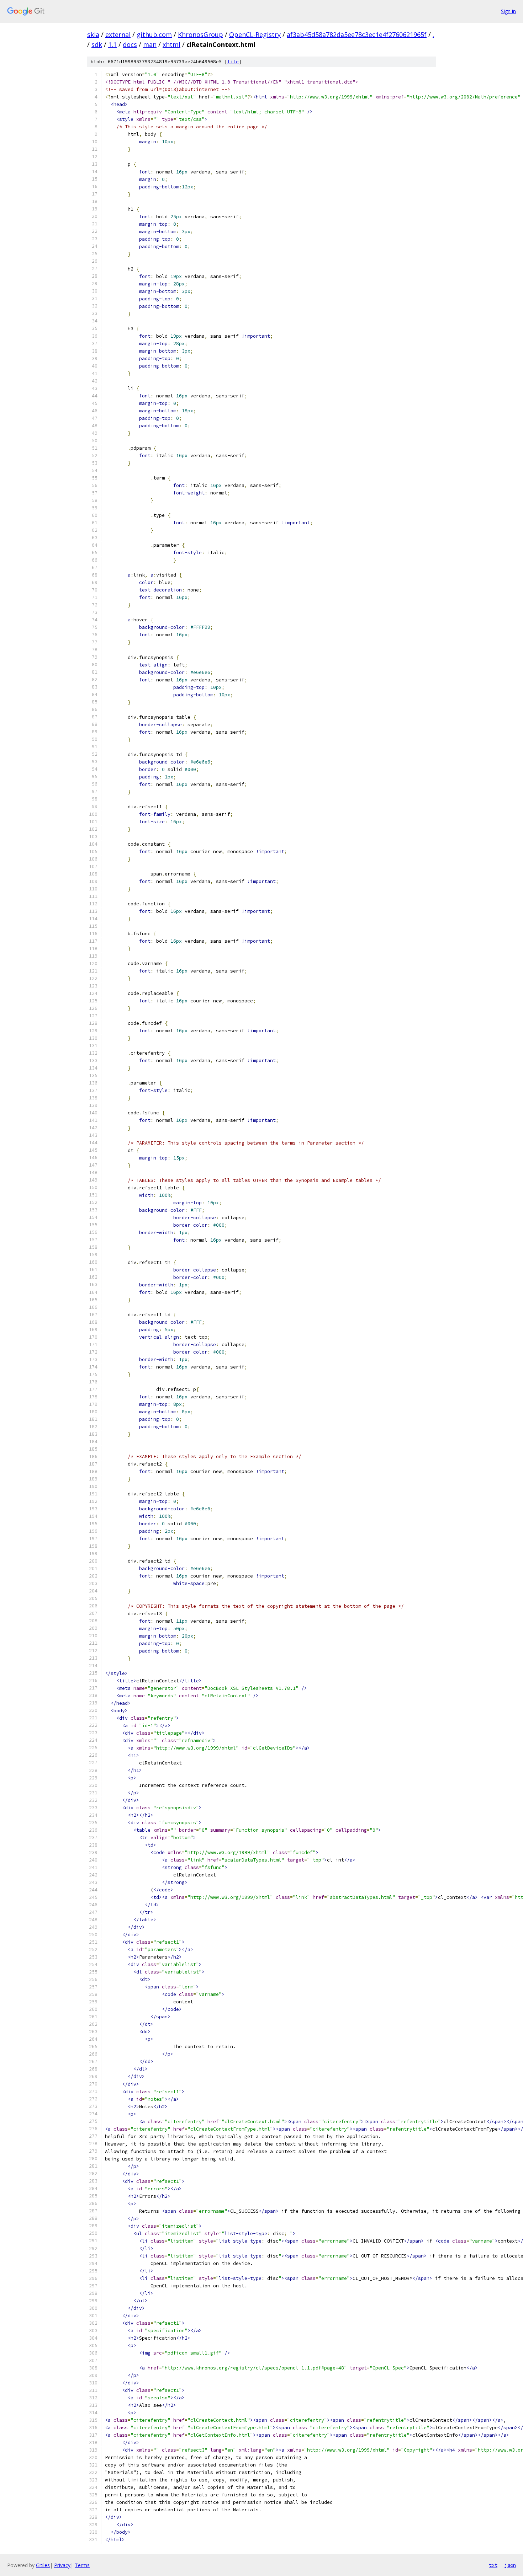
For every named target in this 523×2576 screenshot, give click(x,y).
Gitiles (43, 2565)
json (510, 2565)
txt (493, 2565)
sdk (97, 44)
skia (93, 34)
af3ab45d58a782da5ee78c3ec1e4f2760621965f (357, 34)
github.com (154, 34)
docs (130, 44)
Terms (82, 2565)
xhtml (171, 44)
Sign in (508, 11)
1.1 (112, 44)
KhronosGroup (200, 34)
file (233, 62)
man (150, 44)
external (118, 34)
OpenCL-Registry (255, 34)
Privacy (62, 2565)
